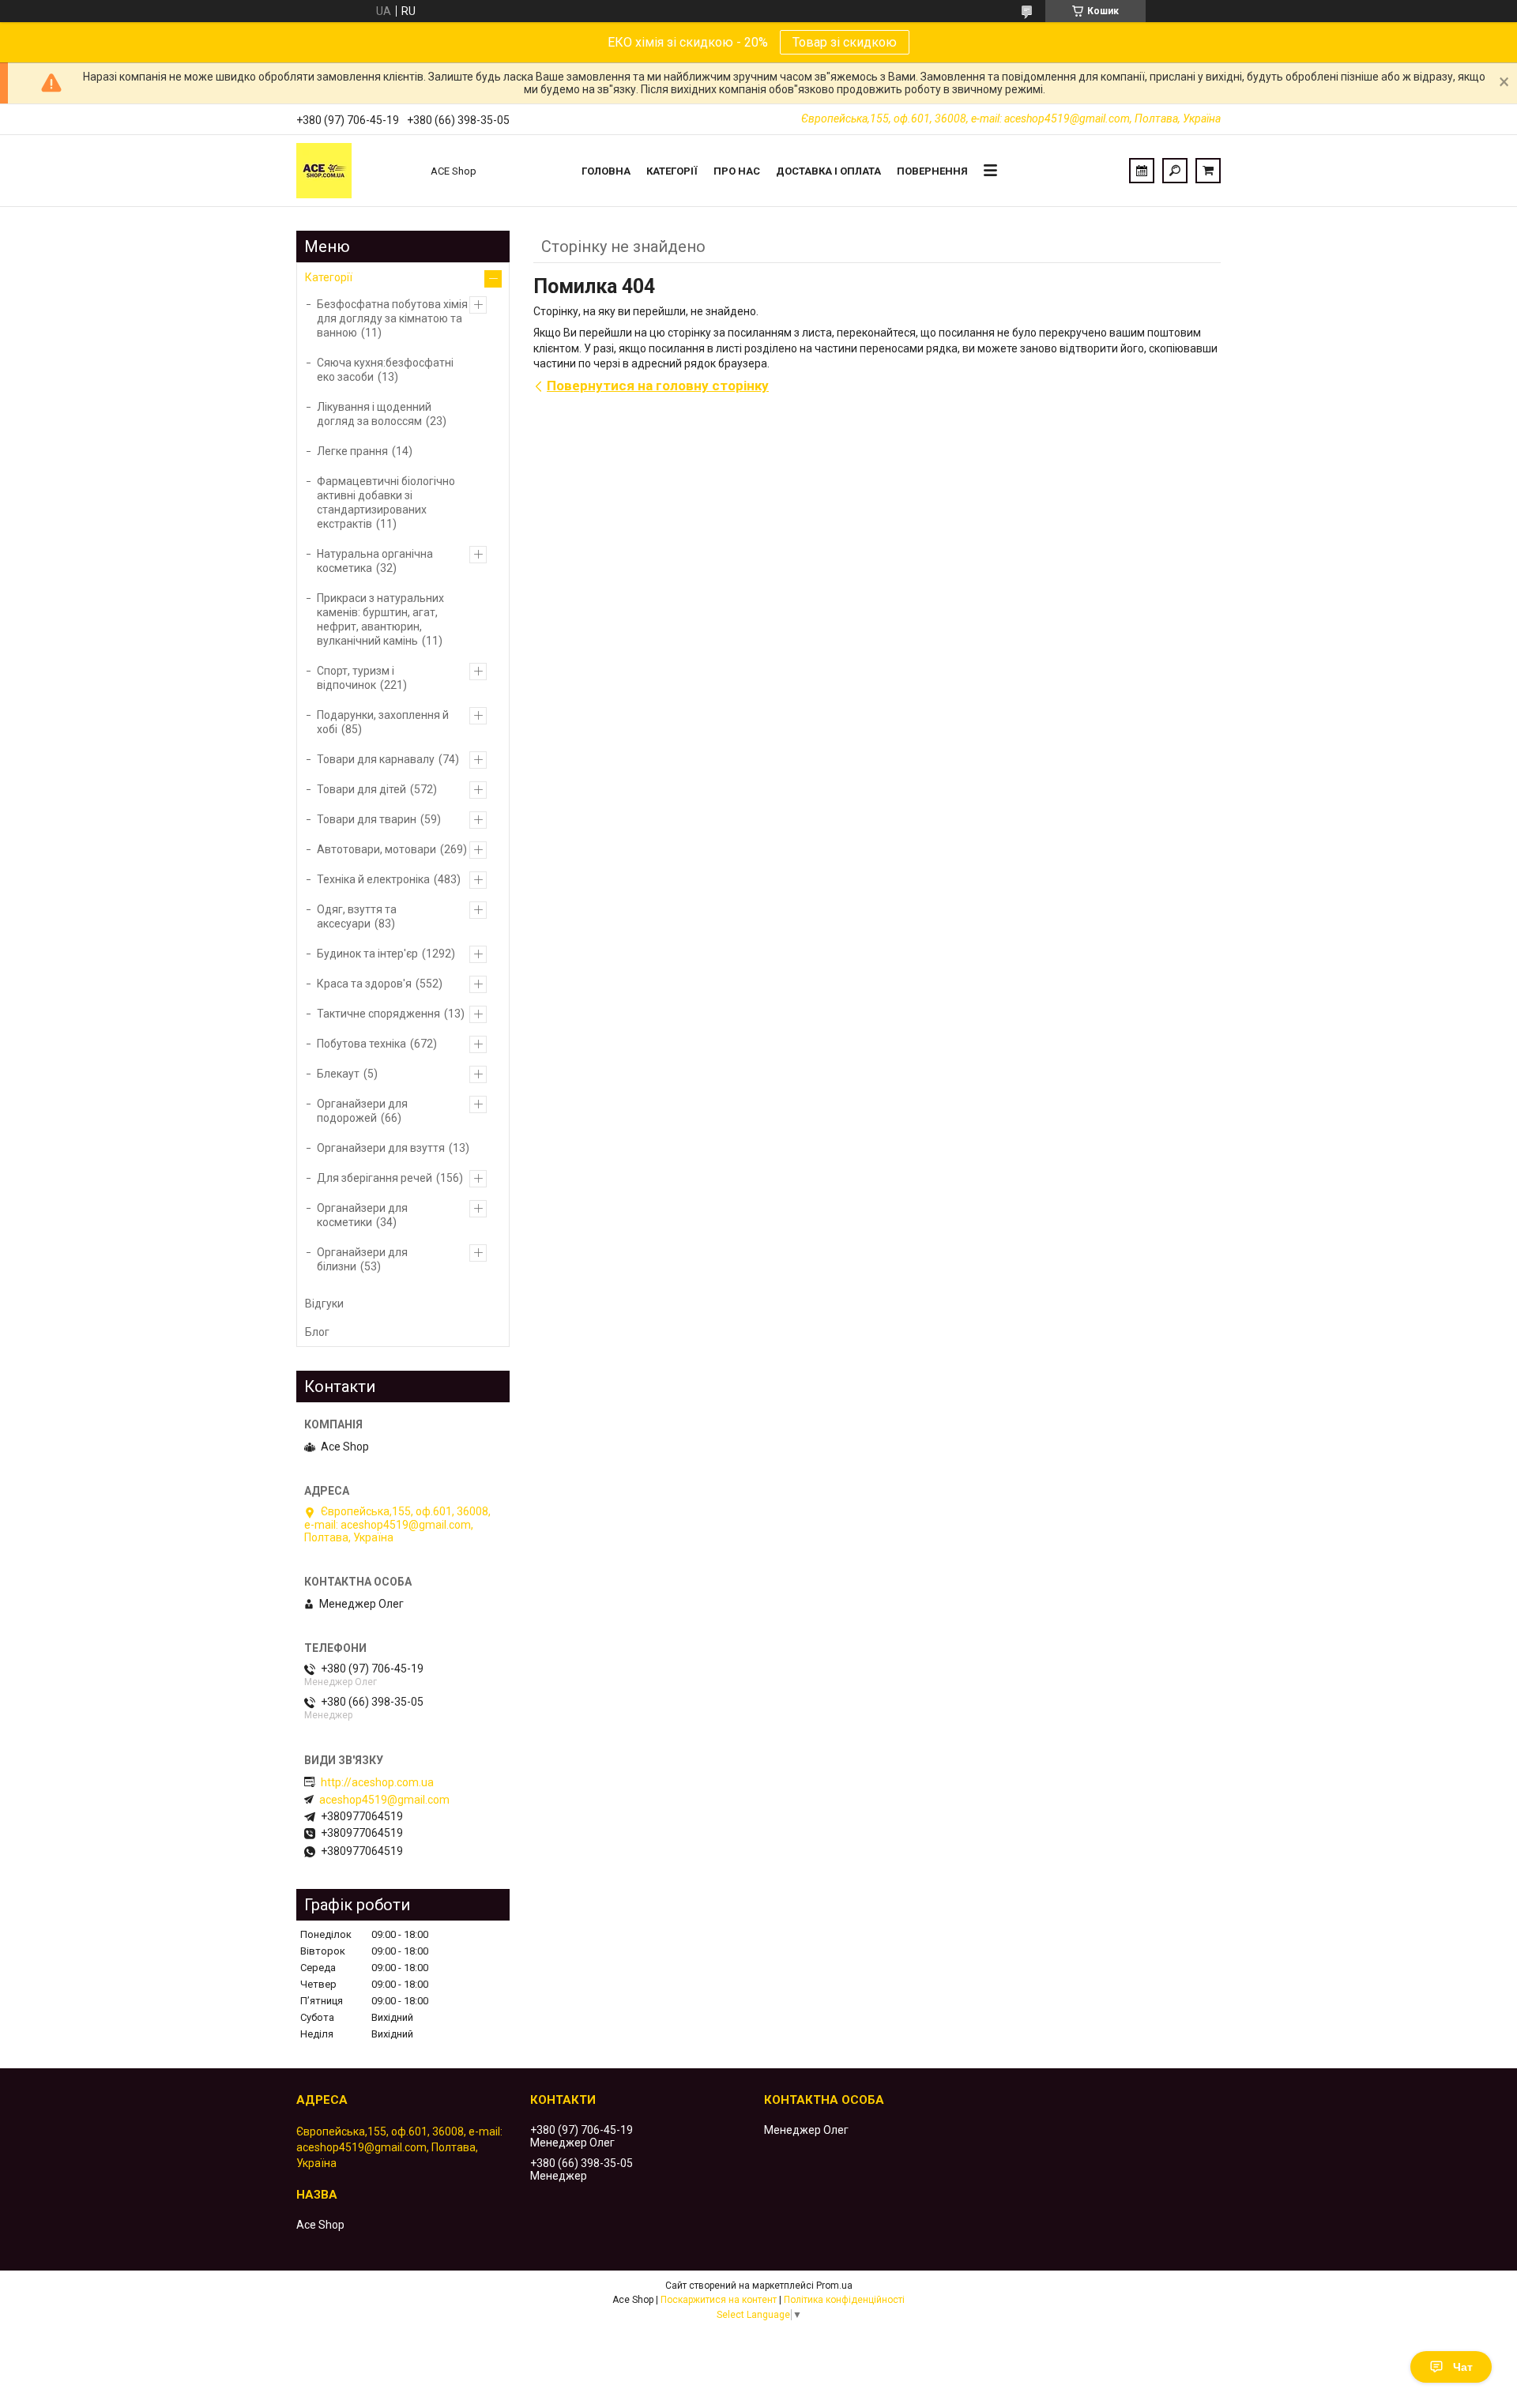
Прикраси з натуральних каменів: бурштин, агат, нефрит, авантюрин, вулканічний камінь (380, 619)
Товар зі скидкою (845, 42)
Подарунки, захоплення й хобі (383, 722)
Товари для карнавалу (376, 759)
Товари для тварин (367, 819)
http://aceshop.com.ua (377, 1782)
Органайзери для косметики (362, 1215)
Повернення (932, 171)
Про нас (737, 171)
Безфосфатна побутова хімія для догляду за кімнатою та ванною (392, 318)
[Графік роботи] (1142, 171)
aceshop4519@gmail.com (384, 1800)
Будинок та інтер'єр (367, 954)
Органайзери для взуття (381, 1148)
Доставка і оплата (828, 171)
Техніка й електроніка (373, 879)
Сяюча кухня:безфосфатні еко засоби (385, 370)
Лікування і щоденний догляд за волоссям (374, 414)
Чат (1463, 2367)
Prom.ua (834, 2286)
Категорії (672, 171)
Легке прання (352, 451)
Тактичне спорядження (378, 1014)
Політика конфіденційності (844, 2300)
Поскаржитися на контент (719, 2300)
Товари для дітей (361, 789)
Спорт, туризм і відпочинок (356, 678)
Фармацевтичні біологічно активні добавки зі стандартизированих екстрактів (386, 502)
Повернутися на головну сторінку (658, 386)
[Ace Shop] (356, 171)
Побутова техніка (361, 1044)
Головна (606, 171)
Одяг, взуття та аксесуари (357, 916)
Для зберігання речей (375, 1178)
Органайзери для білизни (362, 1259)
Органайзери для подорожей (362, 1111)
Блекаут (338, 1074)
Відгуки (324, 1304)
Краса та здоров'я (364, 984)
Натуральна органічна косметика (375, 561)
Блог (317, 1332)
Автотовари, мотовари (376, 849)
